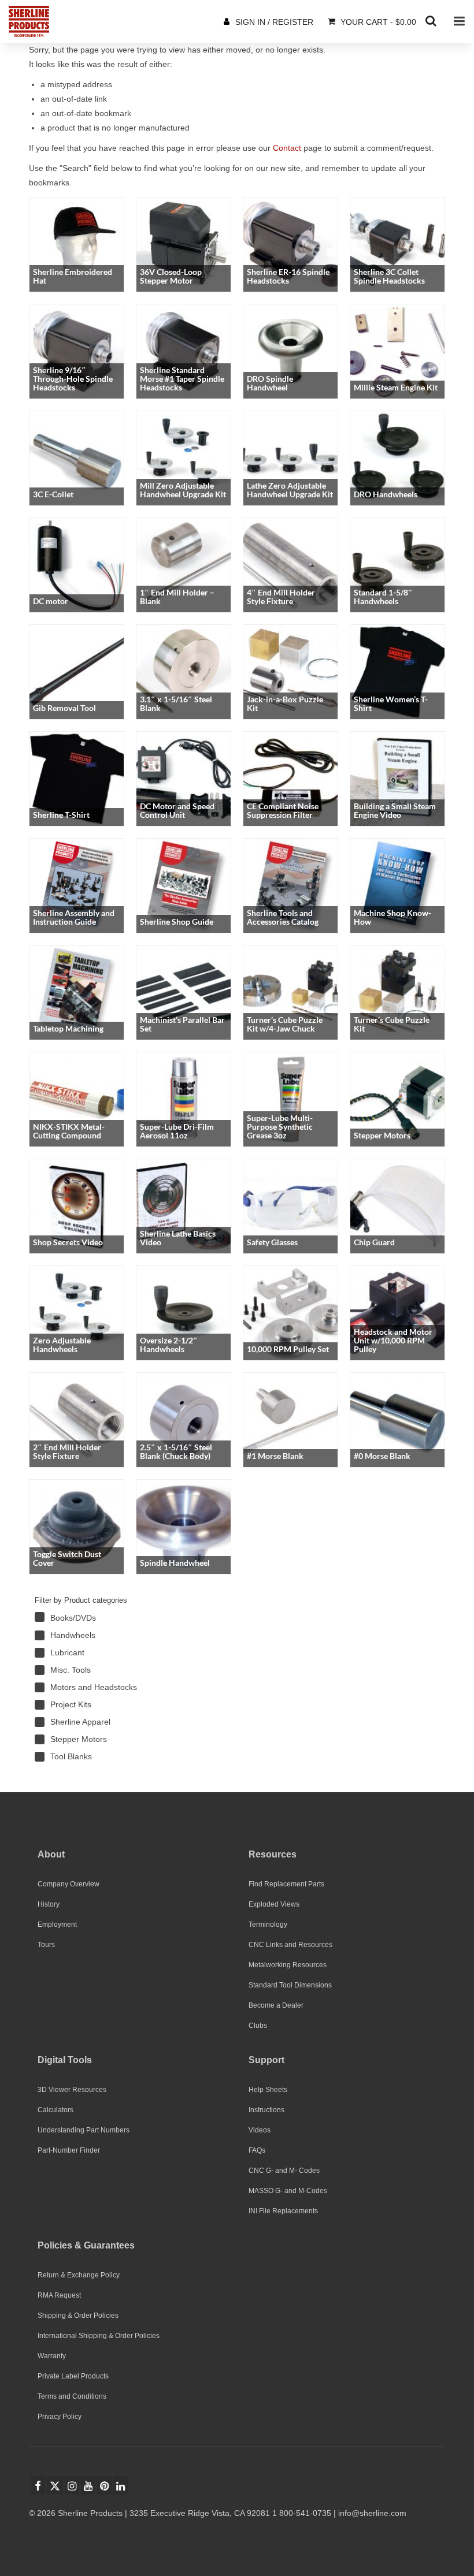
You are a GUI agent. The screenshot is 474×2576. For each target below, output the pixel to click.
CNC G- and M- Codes (284, 2171)
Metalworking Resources (288, 1965)
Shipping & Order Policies (78, 2316)
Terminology (268, 1924)
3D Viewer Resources (72, 2090)
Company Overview (68, 1884)
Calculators (55, 2110)
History (49, 1904)
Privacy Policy (60, 2417)
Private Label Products (73, 2376)
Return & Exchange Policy (79, 2275)
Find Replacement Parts (286, 1884)
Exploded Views (274, 1904)
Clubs (258, 2026)
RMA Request (59, 2295)
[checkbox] (116, 1618)
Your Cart (377, 22)
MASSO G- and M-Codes (288, 2191)
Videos (260, 2130)
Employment (57, 1924)
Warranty (52, 2356)
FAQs (257, 2150)
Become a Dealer (276, 2005)
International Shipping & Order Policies (99, 2336)
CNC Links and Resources (290, 1945)
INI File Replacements (283, 2211)
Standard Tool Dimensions (290, 1985)
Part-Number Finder (69, 2150)
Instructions (266, 2110)
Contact (287, 148)
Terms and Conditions (72, 2396)
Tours (46, 1945)
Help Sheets (268, 2090)
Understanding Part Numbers (84, 2130)
